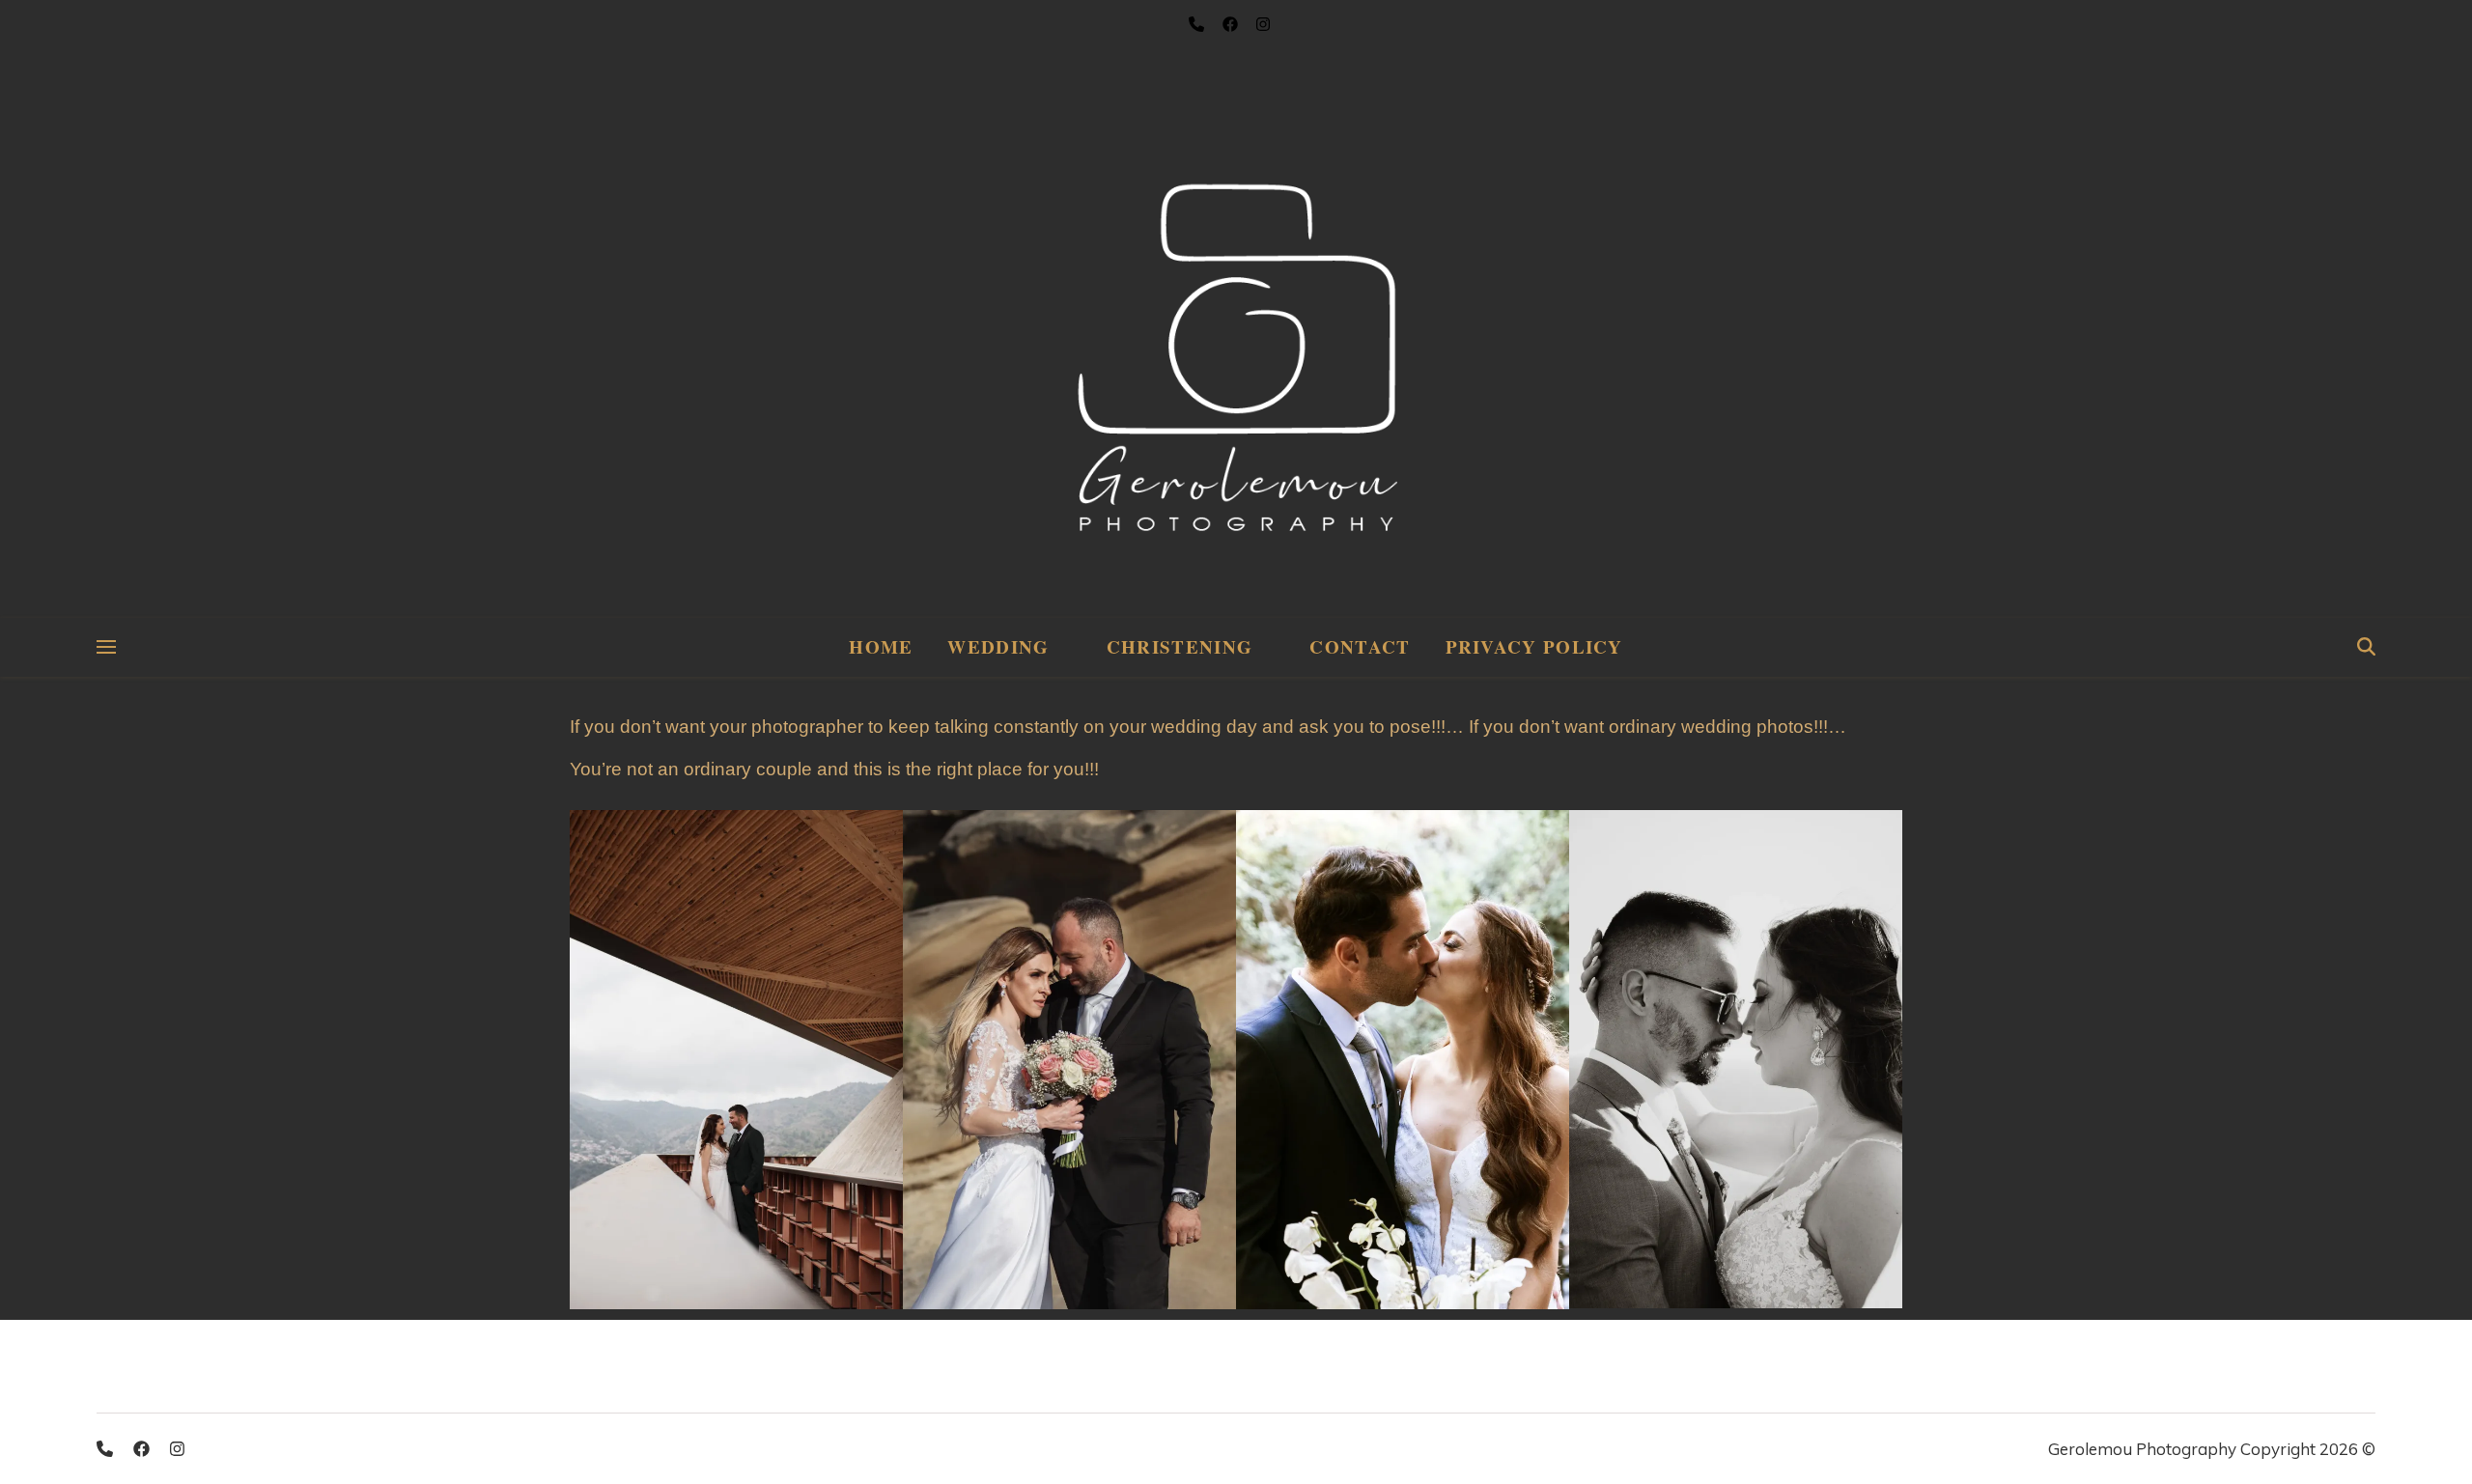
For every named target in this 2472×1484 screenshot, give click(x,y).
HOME (881, 646)
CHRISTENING (1180, 646)
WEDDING (998, 646)
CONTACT (1360, 646)
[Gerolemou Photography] (1236, 309)
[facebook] (143, 1449)
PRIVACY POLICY (1534, 646)
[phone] (107, 1449)
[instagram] (177, 1449)
